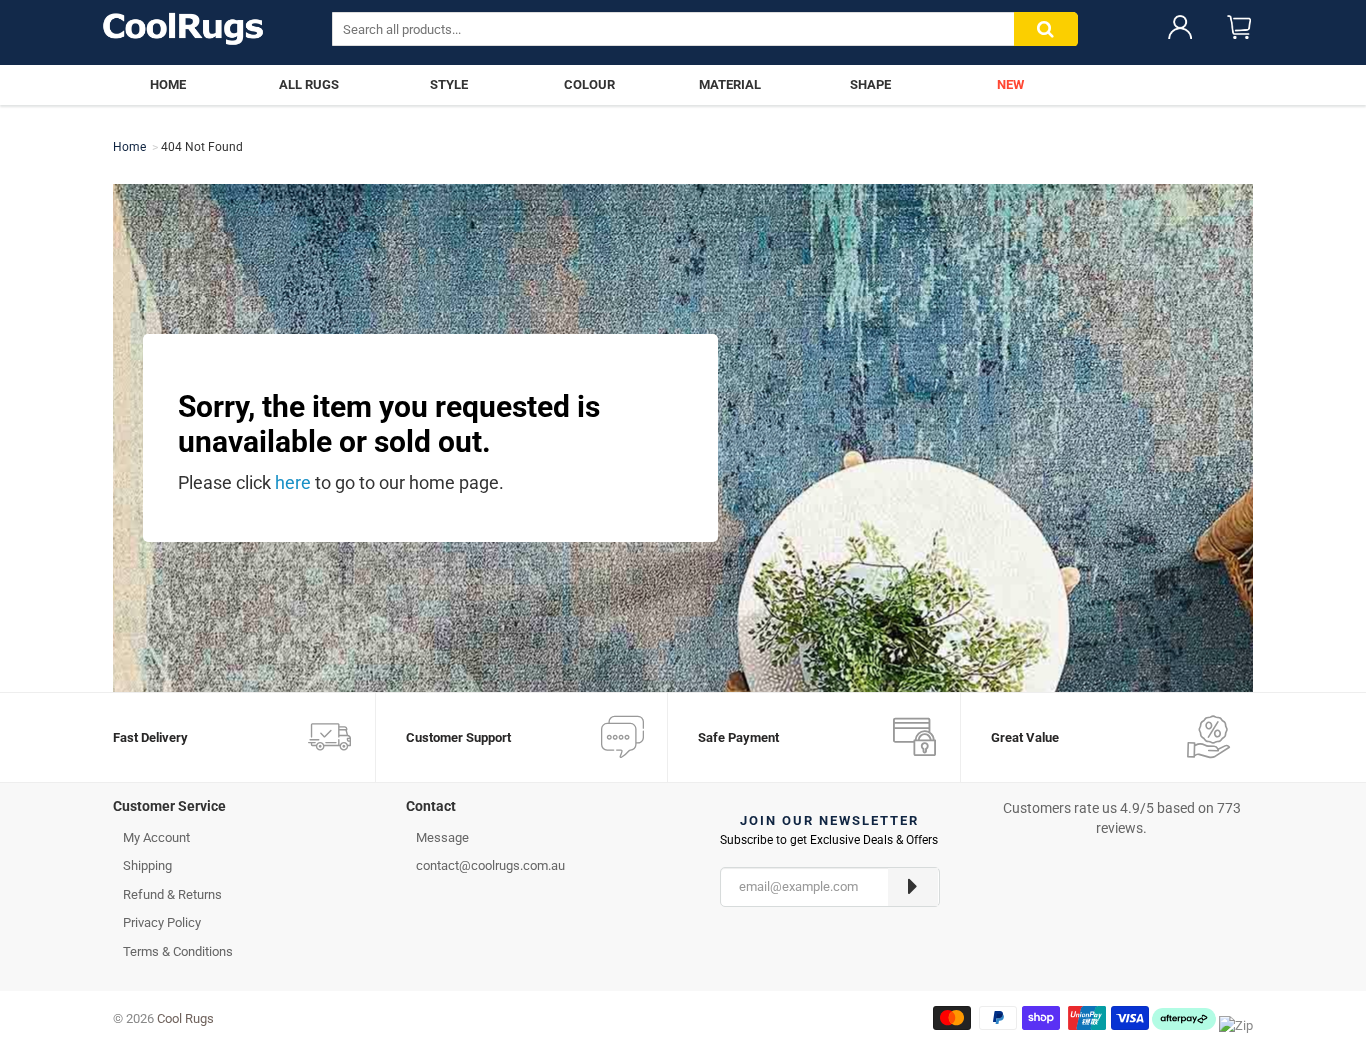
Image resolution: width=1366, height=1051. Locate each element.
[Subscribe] (913, 887)
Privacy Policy (162, 922)
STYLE (449, 84)
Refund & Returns (172, 894)
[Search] (1046, 29)
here (293, 482)
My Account (156, 837)
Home (129, 147)
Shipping (147, 865)
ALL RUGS (309, 84)
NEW (1010, 84)
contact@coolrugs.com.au (490, 865)
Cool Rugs (185, 1018)
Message (442, 837)
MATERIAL (730, 84)
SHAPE (870, 84)
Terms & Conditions (178, 951)
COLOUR (589, 84)
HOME (168, 84)
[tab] (244, 811)
